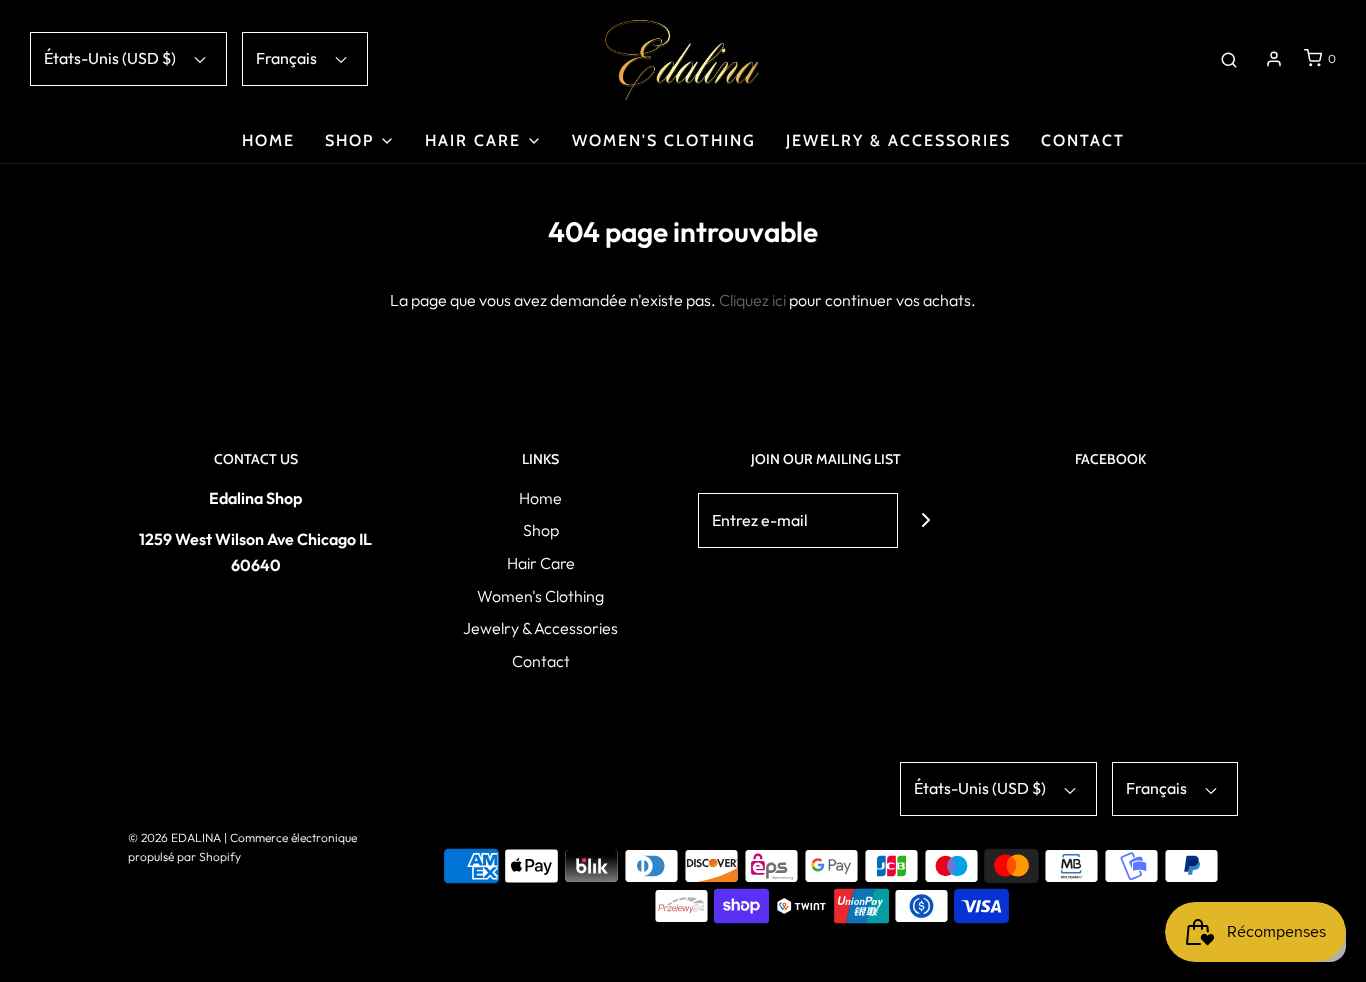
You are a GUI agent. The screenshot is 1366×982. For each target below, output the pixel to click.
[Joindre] (925, 520)
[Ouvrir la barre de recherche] (1229, 59)
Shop (541, 530)
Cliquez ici (752, 300)
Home (268, 140)
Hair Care (541, 563)
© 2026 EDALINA (174, 837)
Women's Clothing (664, 140)
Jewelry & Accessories (898, 140)
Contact (1083, 140)
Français (288, 58)
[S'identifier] (1274, 59)
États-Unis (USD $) (111, 58)
